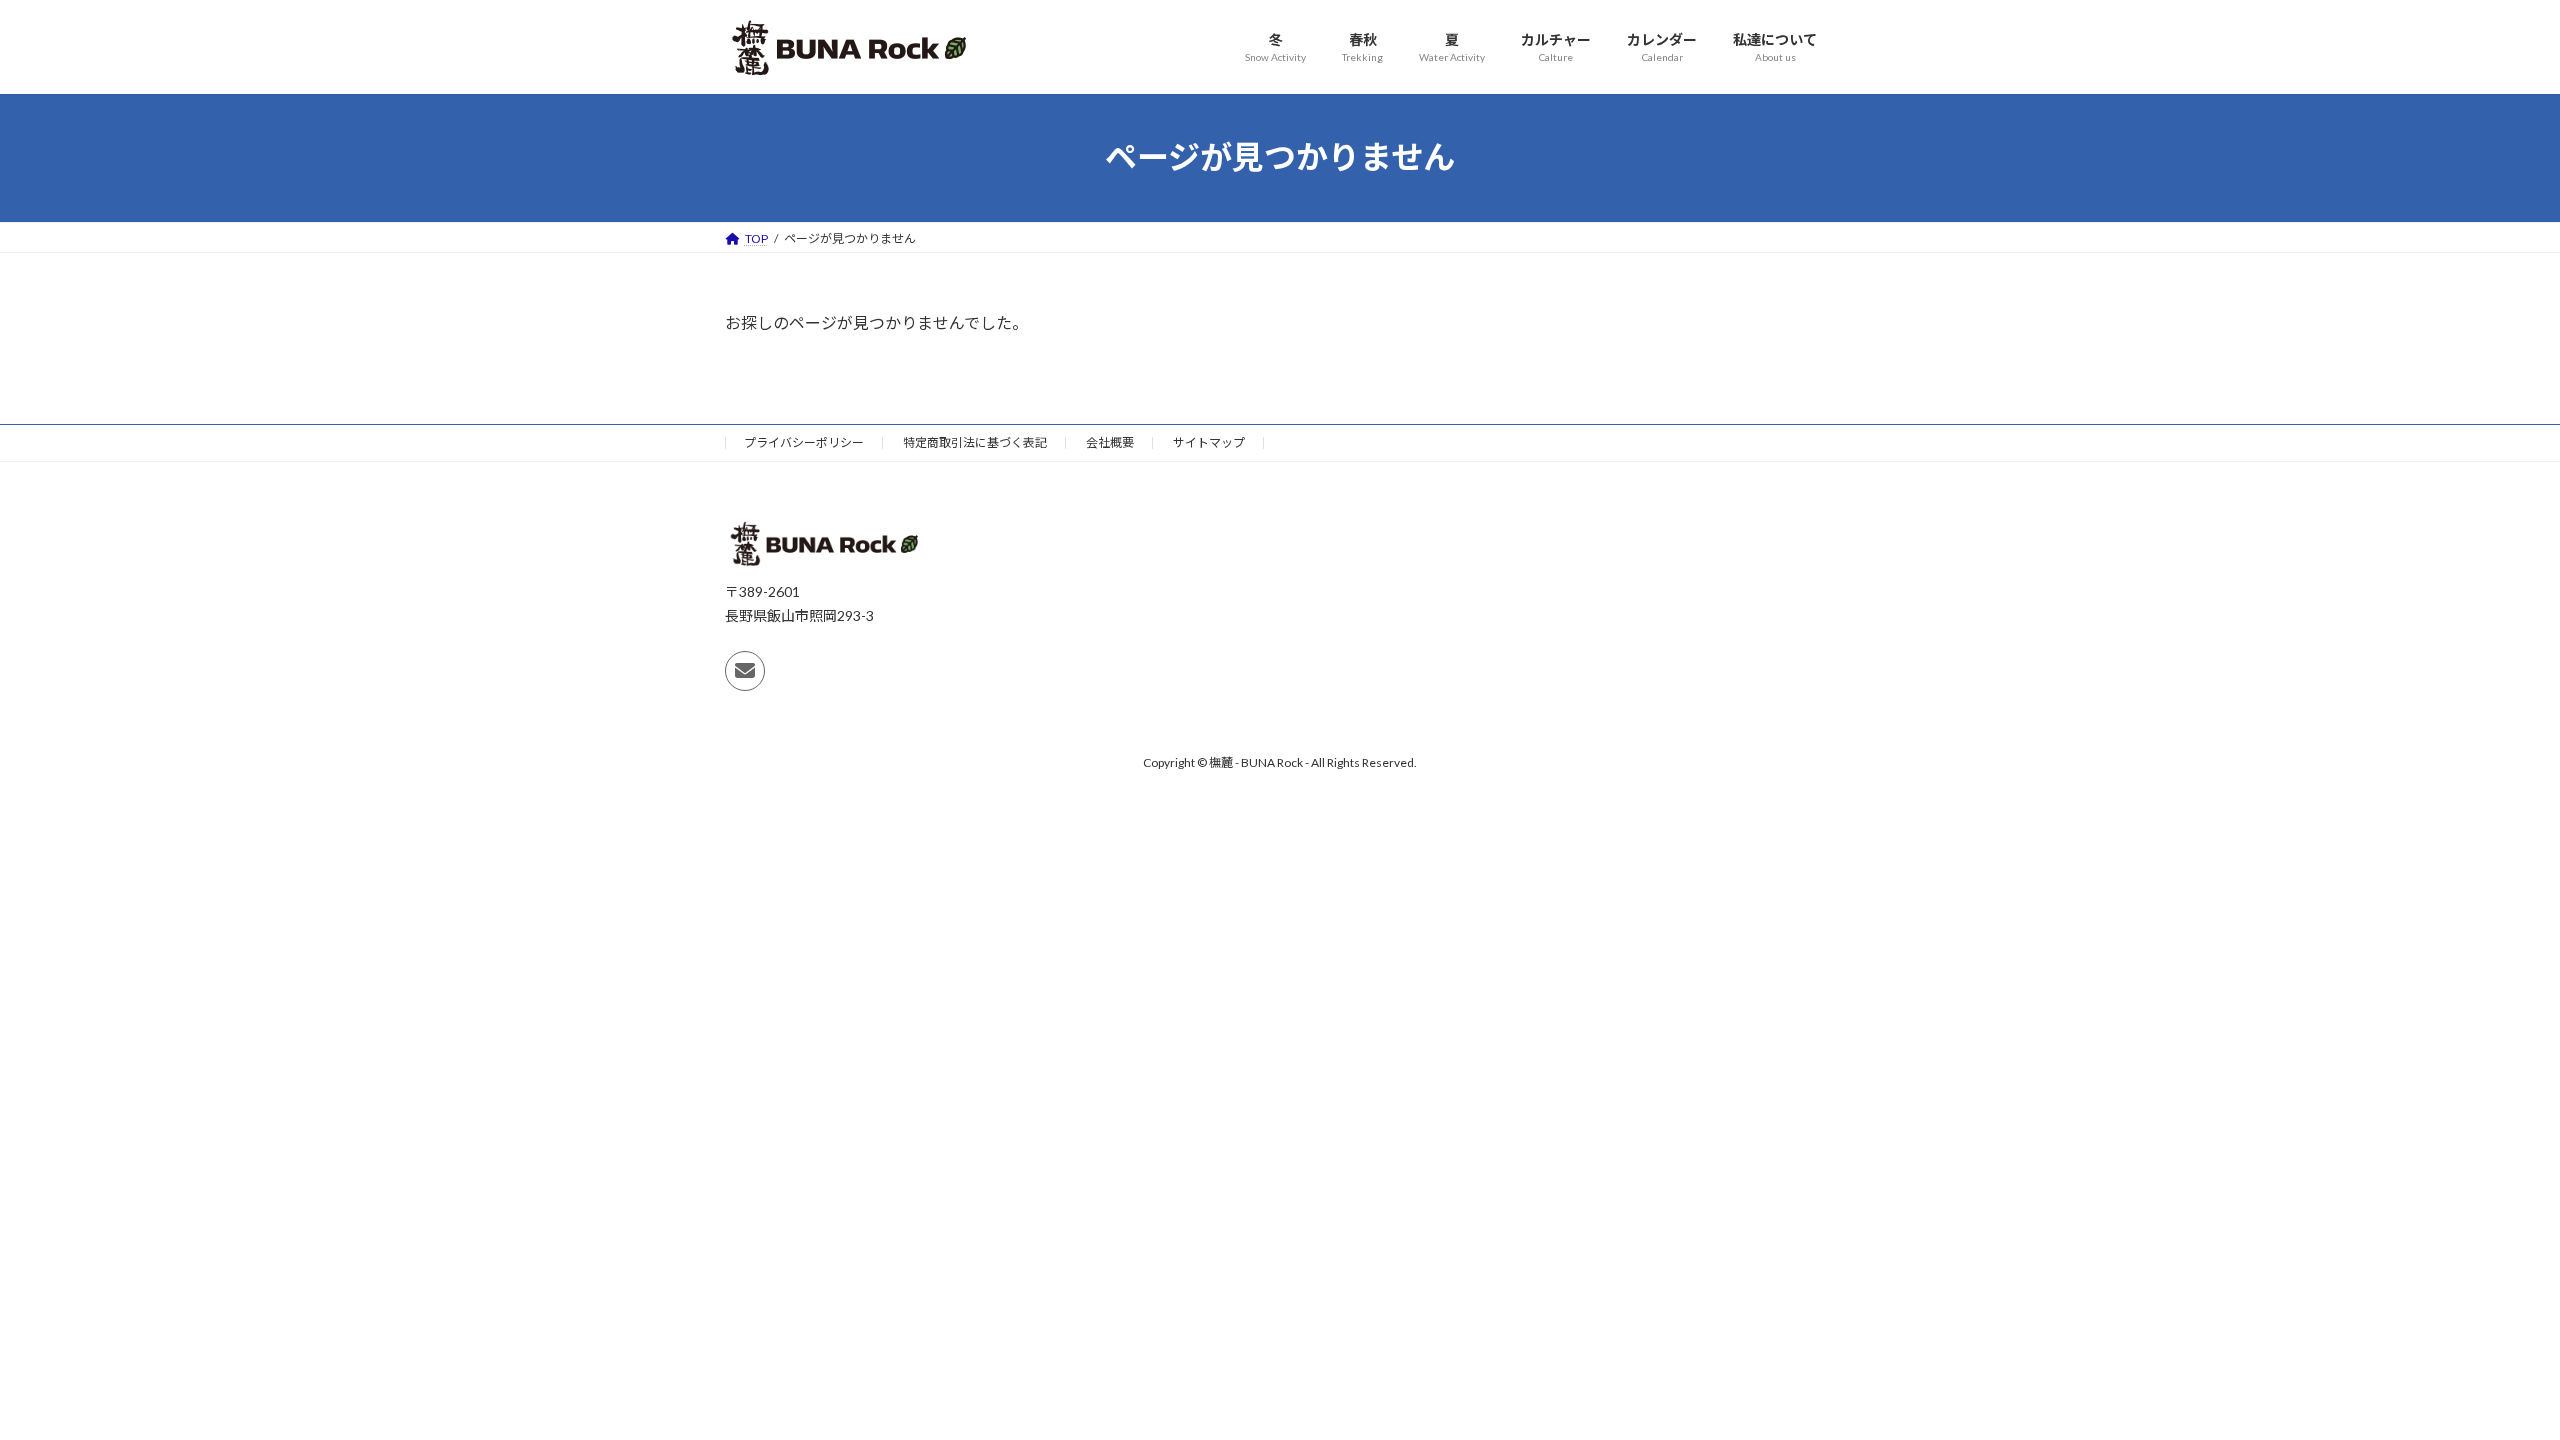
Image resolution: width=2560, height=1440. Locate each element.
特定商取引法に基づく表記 (975, 442)
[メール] (745, 671)
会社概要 (1110, 442)
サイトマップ (1209, 442)
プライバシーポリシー (804, 442)
